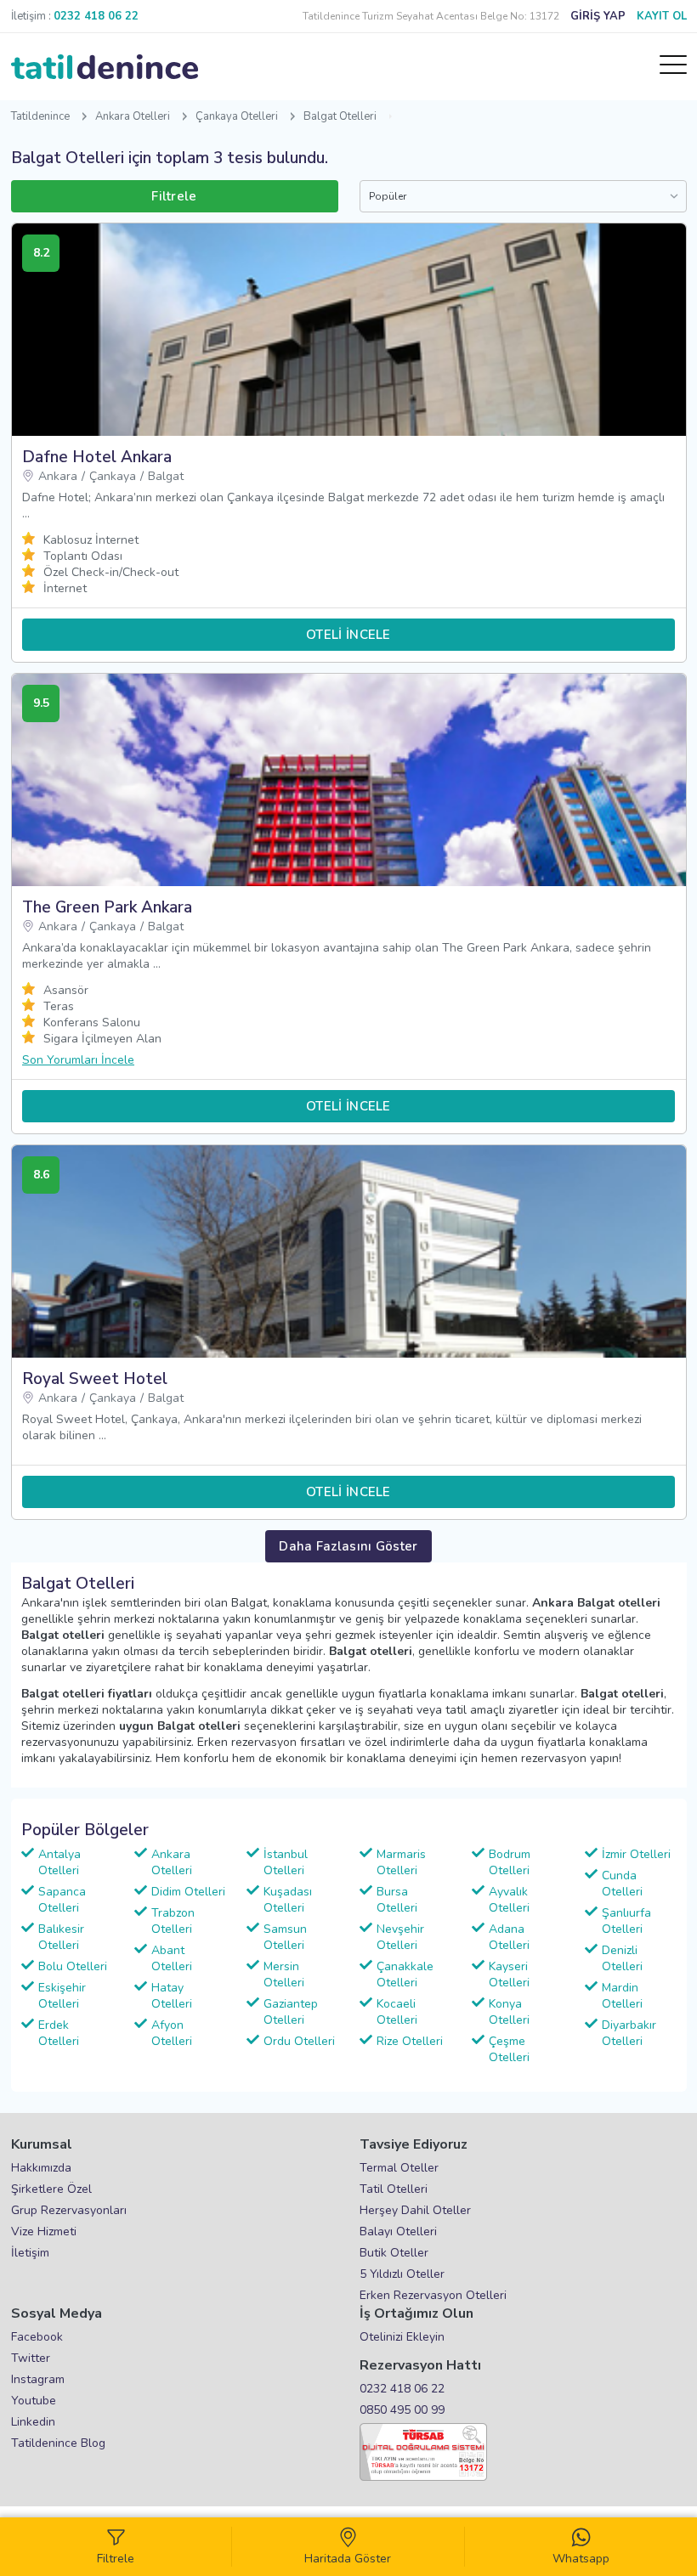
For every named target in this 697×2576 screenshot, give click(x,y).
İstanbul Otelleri (286, 1862)
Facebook (37, 2337)
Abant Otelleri (172, 1958)
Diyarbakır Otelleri (629, 2033)
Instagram (38, 2379)
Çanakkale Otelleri (405, 1974)
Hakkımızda (41, 2168)
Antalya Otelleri (59, 1862)
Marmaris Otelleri (401, 1862)
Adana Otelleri (509, 1937)
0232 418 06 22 (402, 2389)
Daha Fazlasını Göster (348, 1546)
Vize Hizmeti (44, 2231)
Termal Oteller (399, 2168)
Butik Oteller (394, 2253)
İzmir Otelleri (636, 1854)
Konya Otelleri (509, 2012)
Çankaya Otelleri (237, 116)
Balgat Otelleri (340, 116)
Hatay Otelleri (172, 1996)
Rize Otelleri (410, 2041)
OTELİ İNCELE (348, 635)
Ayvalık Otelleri (509, 1900)
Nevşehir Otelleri (400, 1937)
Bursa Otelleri (397, 1900)
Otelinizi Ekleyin (402, 2337)
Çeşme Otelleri (509, 2049)
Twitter (31, 2358)
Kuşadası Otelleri (288, 1900)
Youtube (34, 2401)
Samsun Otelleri (285, 1937)
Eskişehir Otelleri (62, 1996)
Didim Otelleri (188, 1892)
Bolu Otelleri (73, 1966)
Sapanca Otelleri (62, 1900)
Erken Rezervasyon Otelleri (433, 2295)
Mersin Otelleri (284, 1974)
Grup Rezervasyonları (69, 2210)
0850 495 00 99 (402, 2410)
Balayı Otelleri (398, 2231)
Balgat (166, 476)
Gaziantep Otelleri (291, 2012)
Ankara (58, 476)
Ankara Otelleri (133, 116)
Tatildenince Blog (58, 2443)
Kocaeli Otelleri (397, 2012)
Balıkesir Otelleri (61, 1937)
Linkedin (33, 2422)
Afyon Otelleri (172, 2033)
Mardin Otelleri (622, 1996)
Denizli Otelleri (622, 1958)
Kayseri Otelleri (509, 1974)
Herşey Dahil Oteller (415, 2210)
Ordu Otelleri (299, 2041)
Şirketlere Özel (51, 2189)
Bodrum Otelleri (510, 1862)
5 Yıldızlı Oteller (402, 2274)
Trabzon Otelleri (173, 1921)
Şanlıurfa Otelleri (626, 1921)
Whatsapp (581, 2559)
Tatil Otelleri (394, 2189)
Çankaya (113, 476)
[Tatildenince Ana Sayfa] (105, 67)
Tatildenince (40, 116)
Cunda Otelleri (622, 1884)
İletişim (30, 2253)
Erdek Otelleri (59, 2033)
